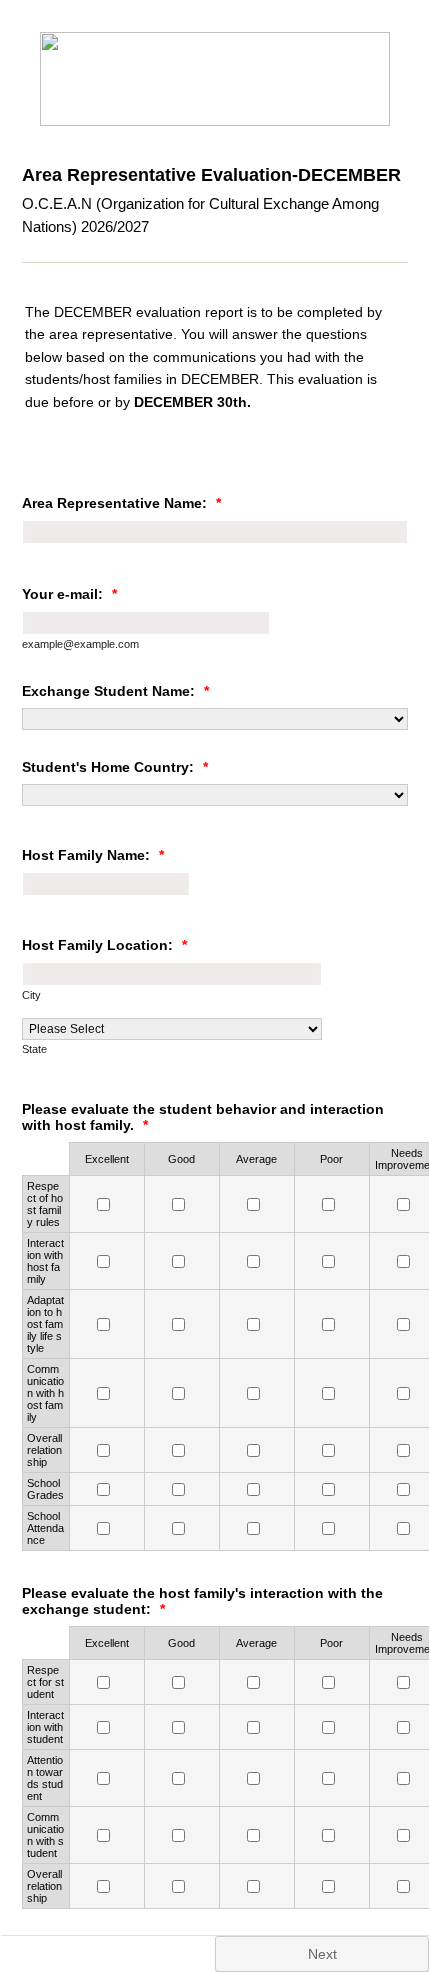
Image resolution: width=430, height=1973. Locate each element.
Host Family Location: (104, 945)
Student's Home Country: (115, 767)
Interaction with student (45, 1727)
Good (181, 1159)
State (34, 1049)
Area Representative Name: (121, 503)
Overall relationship (44, 1450)
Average (256, 1159)
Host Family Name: (93, 855)
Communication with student (45, 1835)
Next (322, 1954)
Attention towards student (45, 1778)
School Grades (45, 1489)
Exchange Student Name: (115, 691)
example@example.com (80, 644)
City (31, 995)
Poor (331, 1159)
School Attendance (45, 1528)
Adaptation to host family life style (45, 1324)
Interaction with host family (45, 1261)
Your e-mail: (69, 594)
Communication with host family (45, 1393)
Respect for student (45, 1682)
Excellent (107, 1159)
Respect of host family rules (45, 1204)
